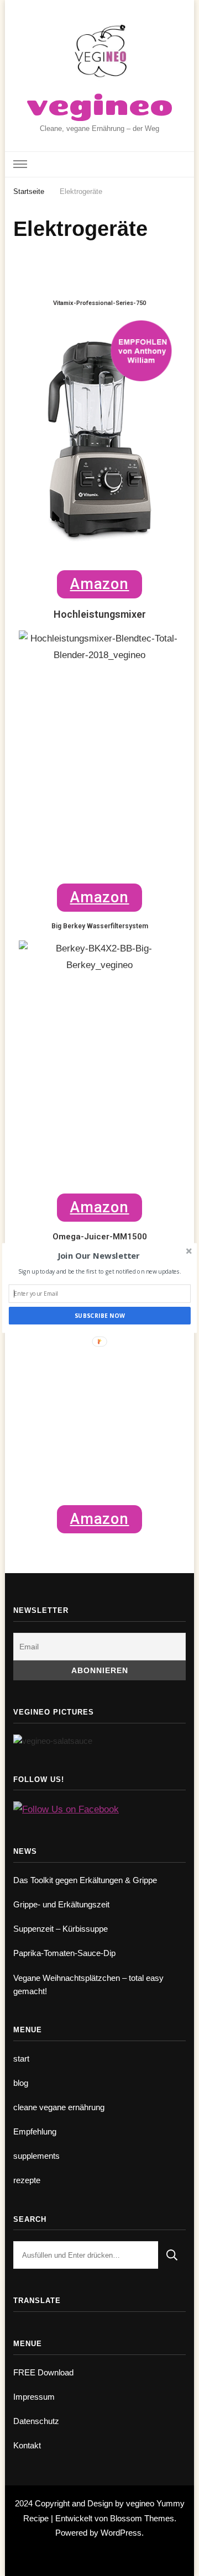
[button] (99, 1256)
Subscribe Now (100, 1316)
